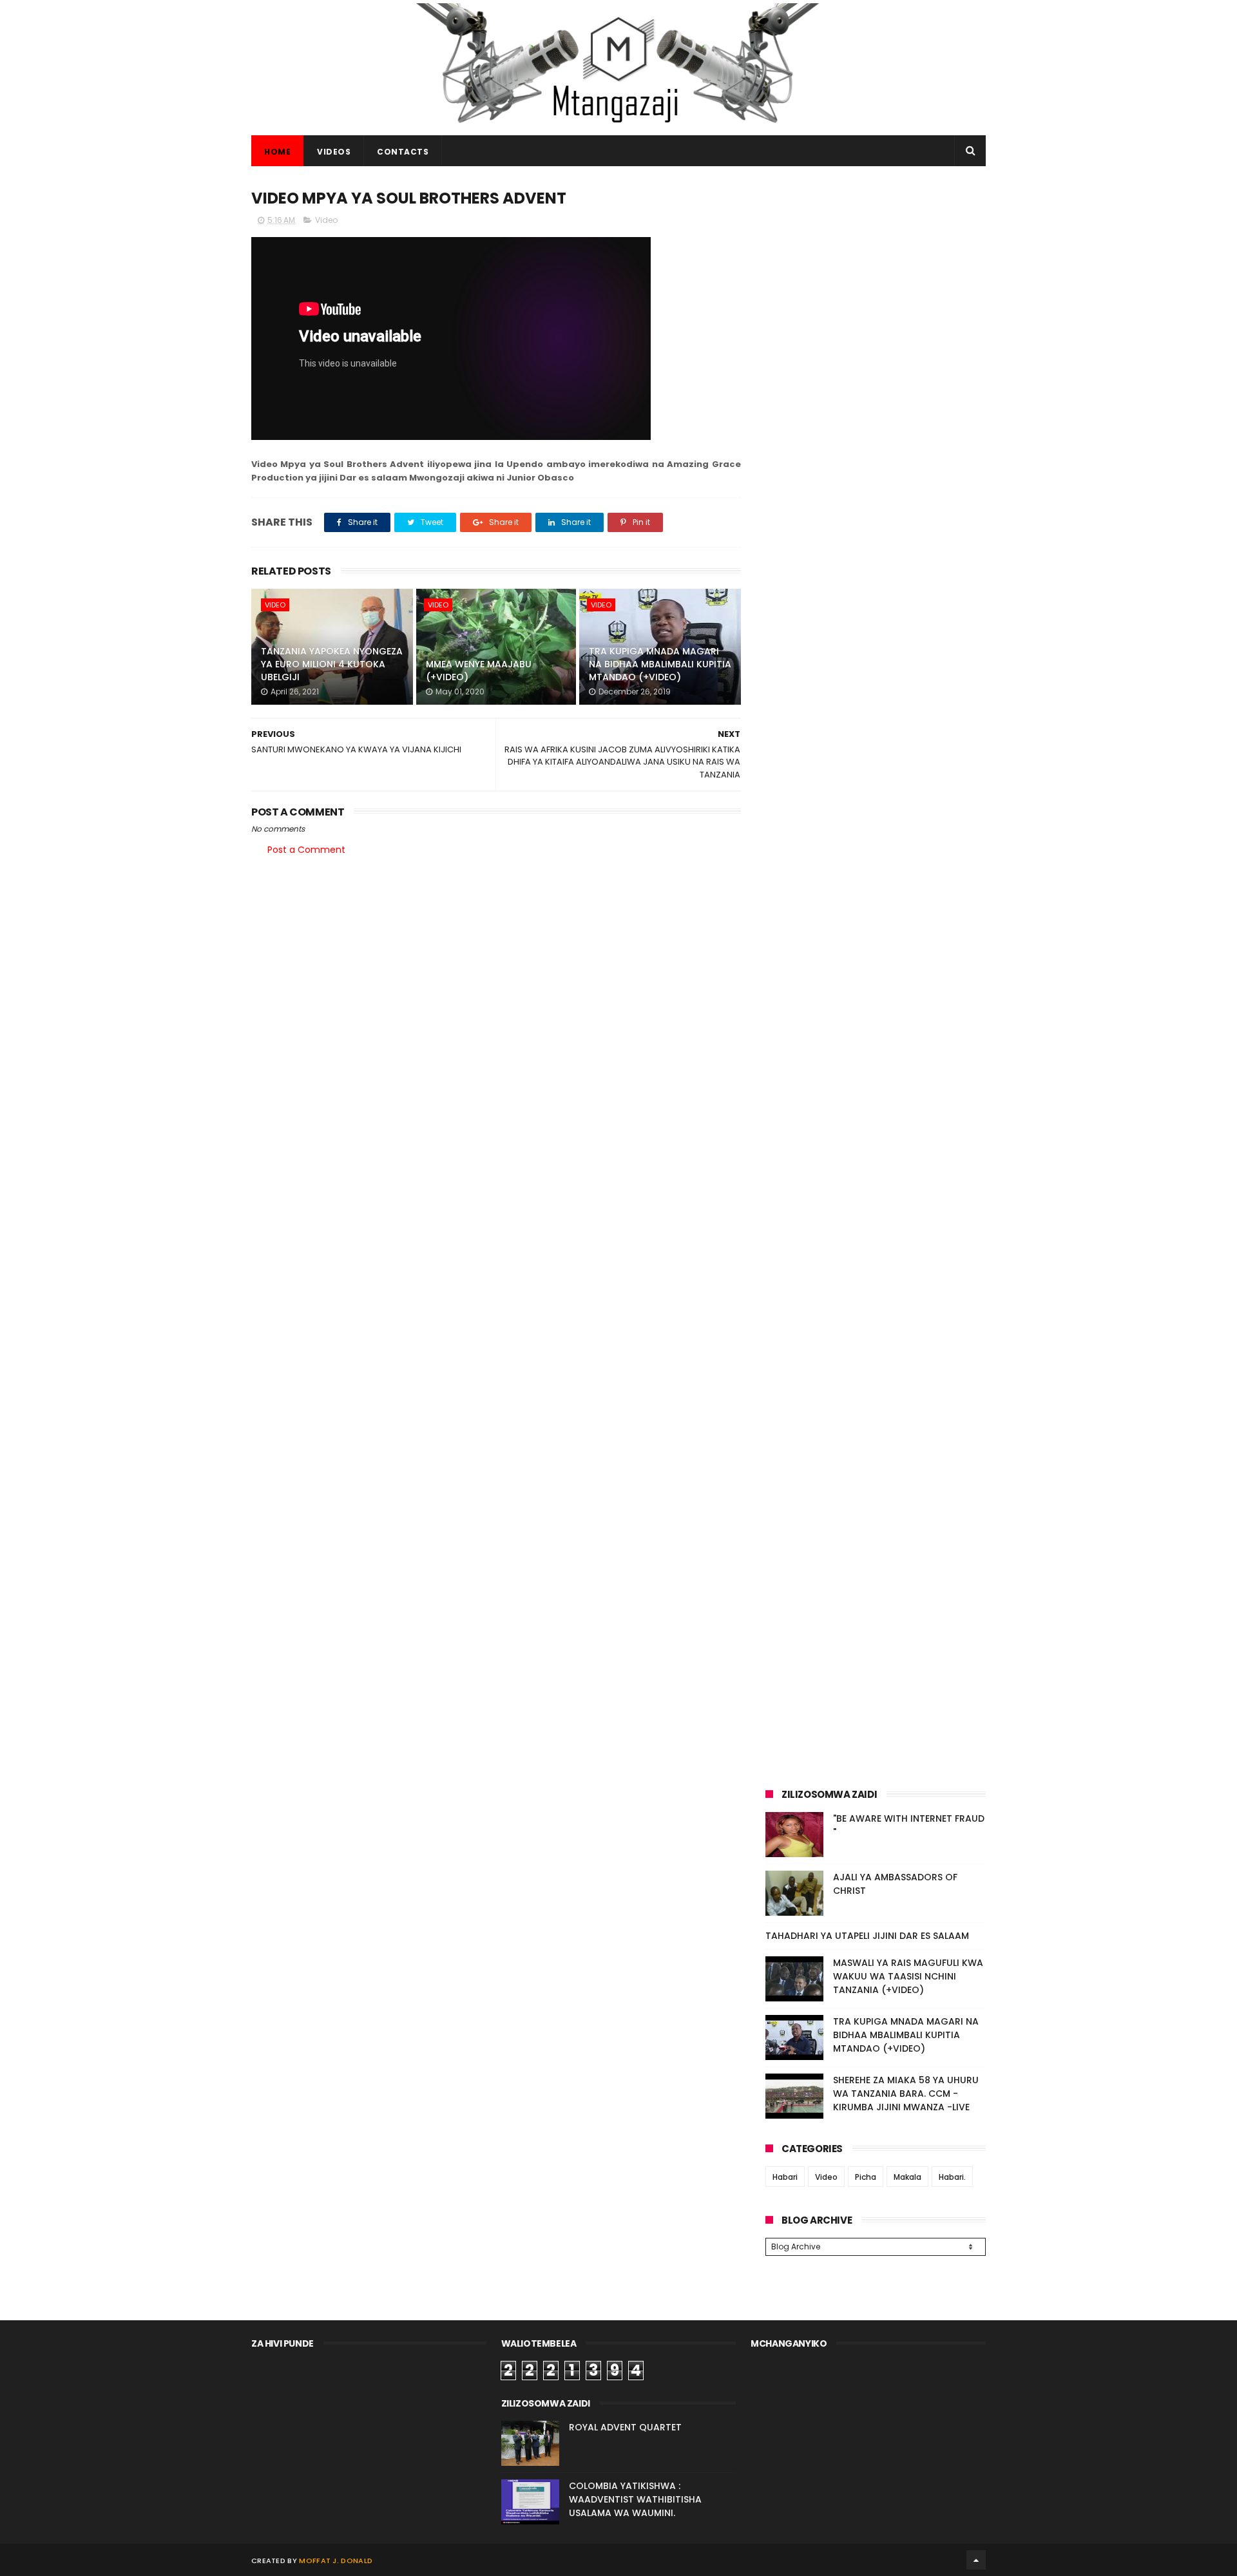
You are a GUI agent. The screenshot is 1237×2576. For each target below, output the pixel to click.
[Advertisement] (876, 276)
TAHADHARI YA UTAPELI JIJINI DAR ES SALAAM (867, 1936)
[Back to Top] (976, 2560)
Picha (866, 2177)
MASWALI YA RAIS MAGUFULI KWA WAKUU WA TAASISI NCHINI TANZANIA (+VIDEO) (908, 1976)
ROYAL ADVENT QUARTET (625, 2427)
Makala (907, 2177)
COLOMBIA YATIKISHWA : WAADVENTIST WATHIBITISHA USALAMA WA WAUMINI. (635, 2499)
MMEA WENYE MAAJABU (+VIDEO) (479, 671)
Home (277, 152)
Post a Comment (306, 850)
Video (326, 220)
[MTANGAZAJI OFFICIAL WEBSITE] (618, 129)
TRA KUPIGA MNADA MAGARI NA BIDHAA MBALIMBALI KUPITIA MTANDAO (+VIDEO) (660, 664)
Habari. (952, 2177)
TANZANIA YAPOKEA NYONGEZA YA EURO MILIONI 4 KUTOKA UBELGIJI (332, 664)
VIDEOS (334, 152)
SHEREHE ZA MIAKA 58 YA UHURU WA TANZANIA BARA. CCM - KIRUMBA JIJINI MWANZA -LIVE (906, 2094)
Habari (785, 2177)
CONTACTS (403, 152)
